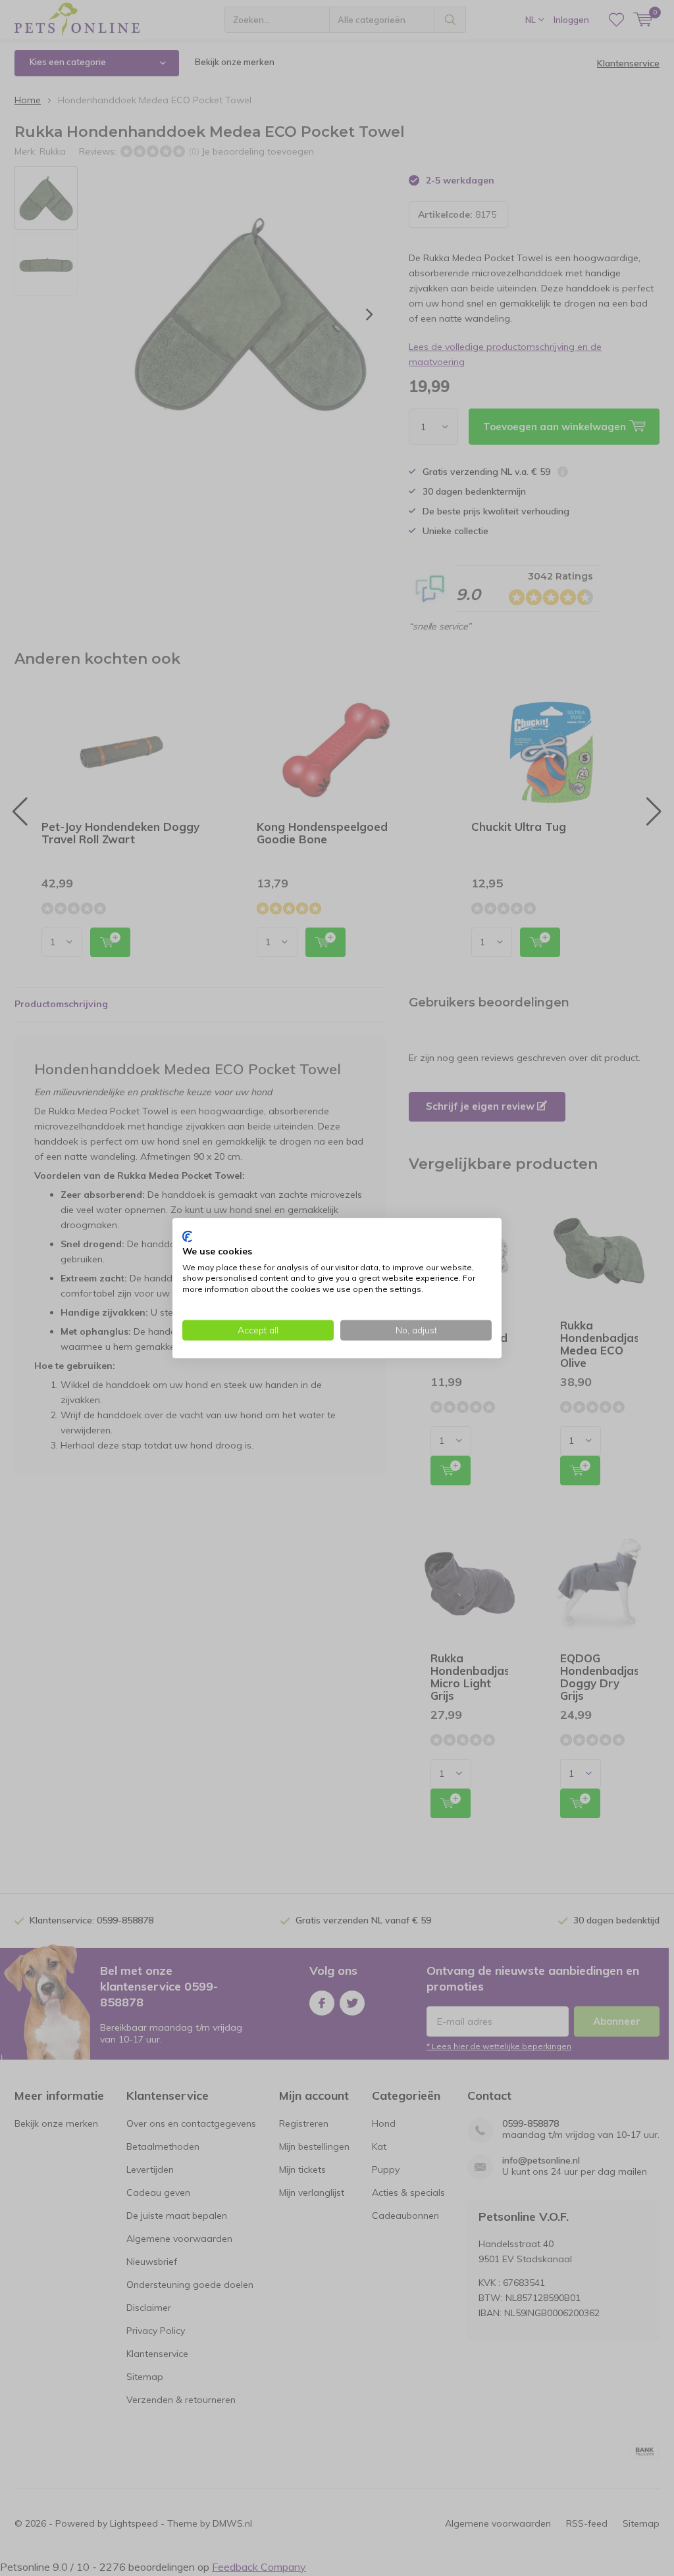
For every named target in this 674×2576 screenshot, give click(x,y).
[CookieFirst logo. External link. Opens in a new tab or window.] (187, 1237)
